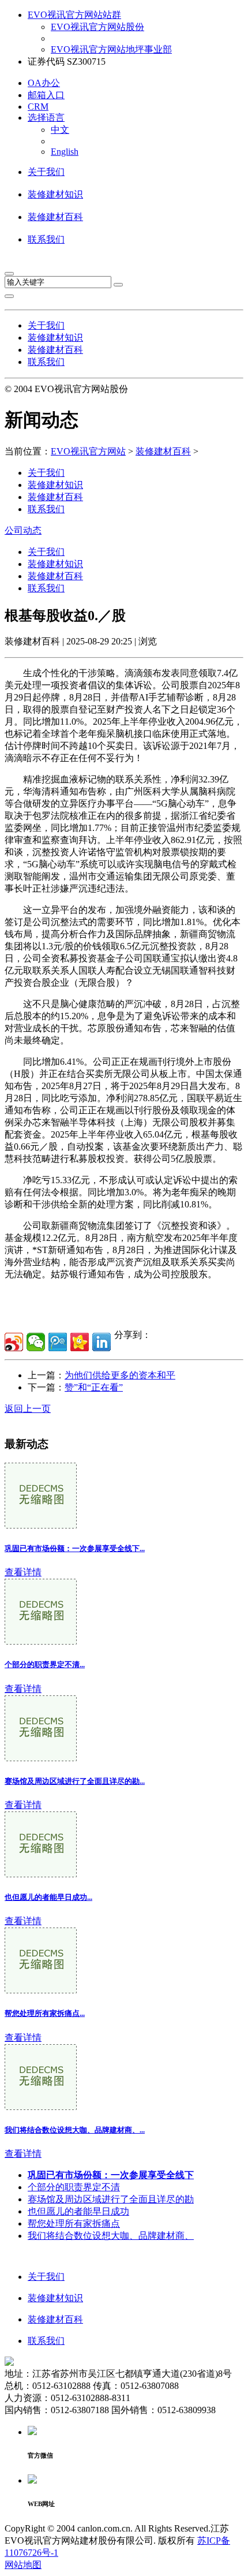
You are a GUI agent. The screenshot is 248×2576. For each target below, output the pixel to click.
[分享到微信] (36, 1342)
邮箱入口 (46, 95)
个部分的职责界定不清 (74, 2187)
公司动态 (23, 530)
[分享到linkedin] (102, 1342)
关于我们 (46, 172)
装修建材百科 (55, 217)
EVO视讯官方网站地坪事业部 (111, 49)
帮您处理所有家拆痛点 (74, 2223)
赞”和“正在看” (94, 1387)
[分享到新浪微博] (14, 1342)
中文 (60, 130)
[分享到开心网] (80, 1342)
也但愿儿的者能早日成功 (78, 2211)
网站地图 (23, 2565)
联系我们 (46, 239)
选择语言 (46, 118)
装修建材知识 (55, 194)
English (65, 152)
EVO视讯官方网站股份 (97, 27)
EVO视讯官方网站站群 (74, 15)
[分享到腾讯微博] (58, 1342)
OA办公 (44, 83)
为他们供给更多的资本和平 (120, 1375)
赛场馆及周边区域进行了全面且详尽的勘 (111, 2199)
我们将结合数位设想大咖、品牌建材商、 (111, 2236)
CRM (38, 107)
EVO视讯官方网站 (88, 451)
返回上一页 (28, 1409)
